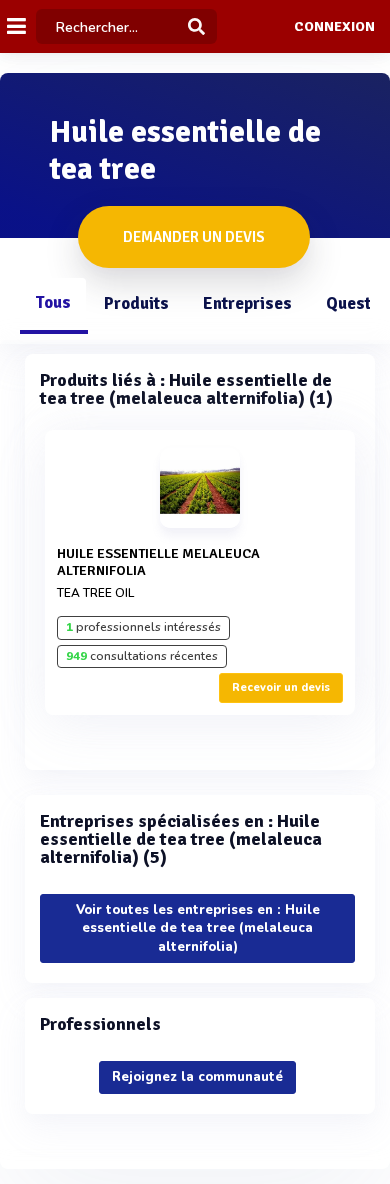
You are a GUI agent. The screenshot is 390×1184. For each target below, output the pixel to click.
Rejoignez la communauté (197, 1077)
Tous (53, 302)
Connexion (334, 27)
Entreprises (247, 303)
